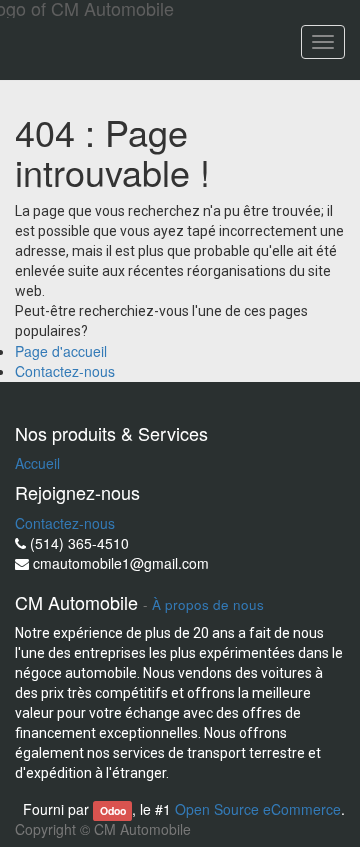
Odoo (113, 810)
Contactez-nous (65, 371)
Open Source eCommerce (258, 809)
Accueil (37, 463)
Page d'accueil (61, 351)
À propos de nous (208, 604)
